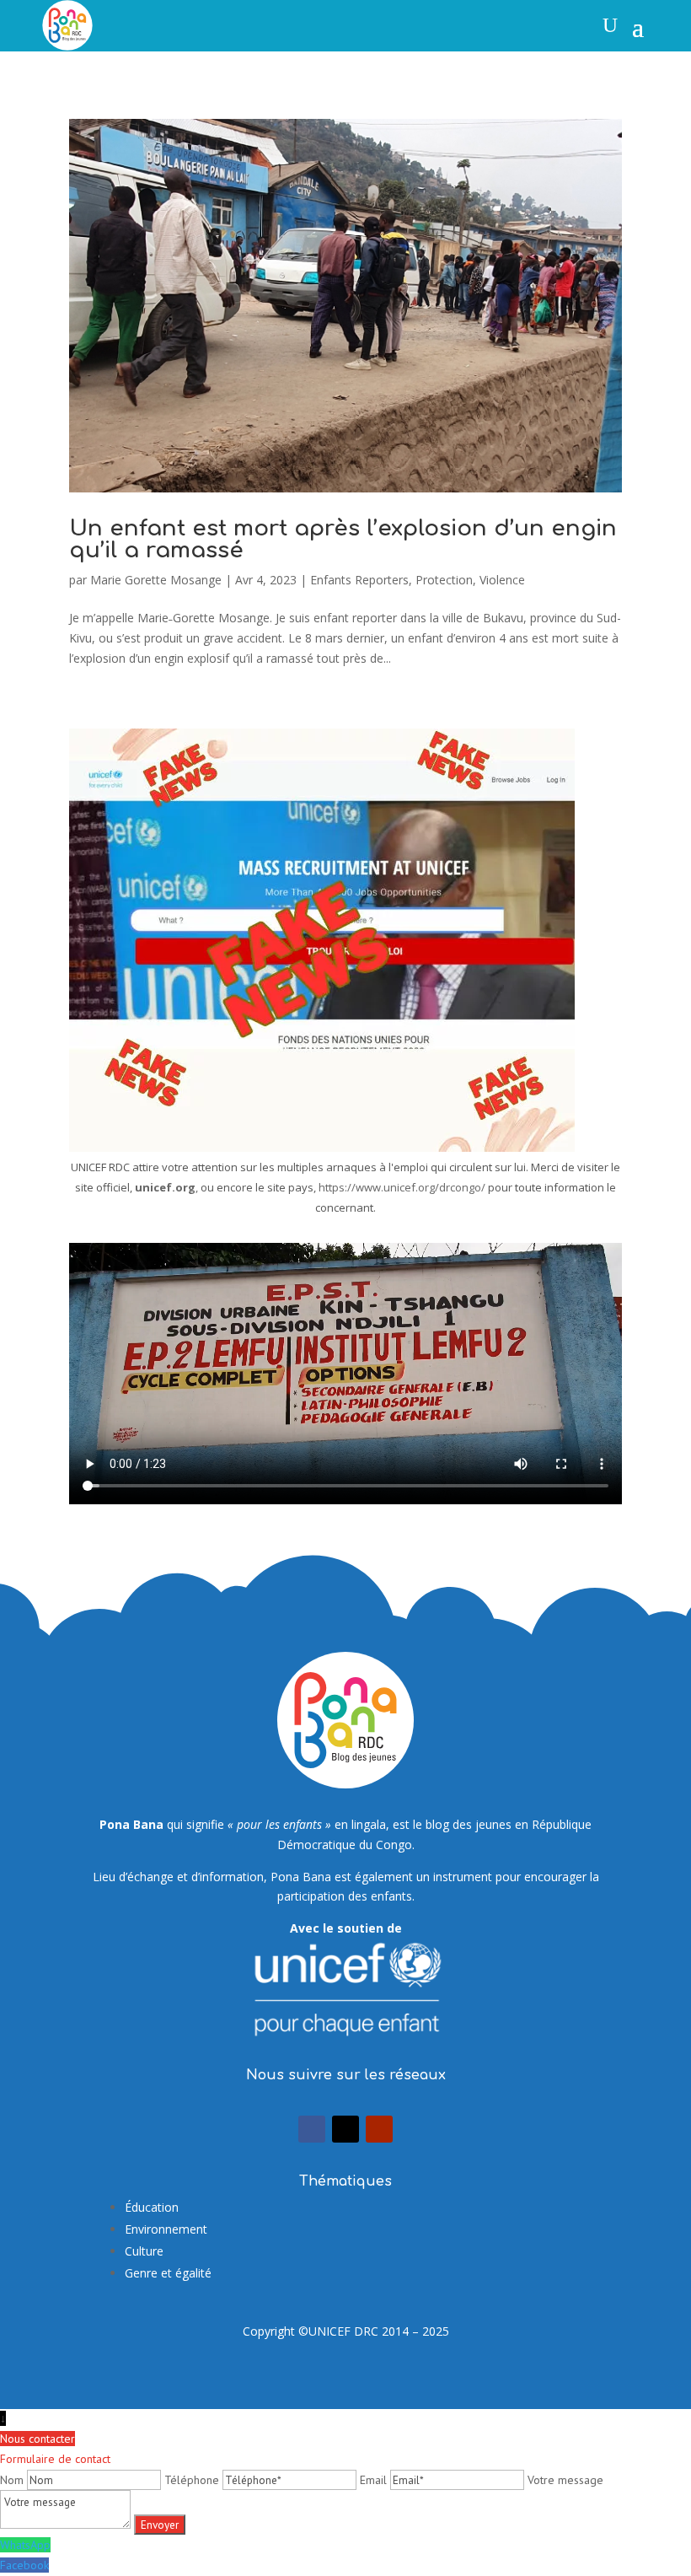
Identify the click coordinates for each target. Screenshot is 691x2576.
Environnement (166, 2229)
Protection (444, 580)
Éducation (152, 2207)
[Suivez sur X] (345, 2129)
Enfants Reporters (359, 580)
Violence (502, 580)
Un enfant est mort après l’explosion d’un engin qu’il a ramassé (343, 539)
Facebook (24, 2565)
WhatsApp (25, 2545)
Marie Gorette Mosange (156, 580)
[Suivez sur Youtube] (379, 2129)
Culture (144, 2251)
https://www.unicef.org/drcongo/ (402, 1187)
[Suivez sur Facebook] (312, 2129)
